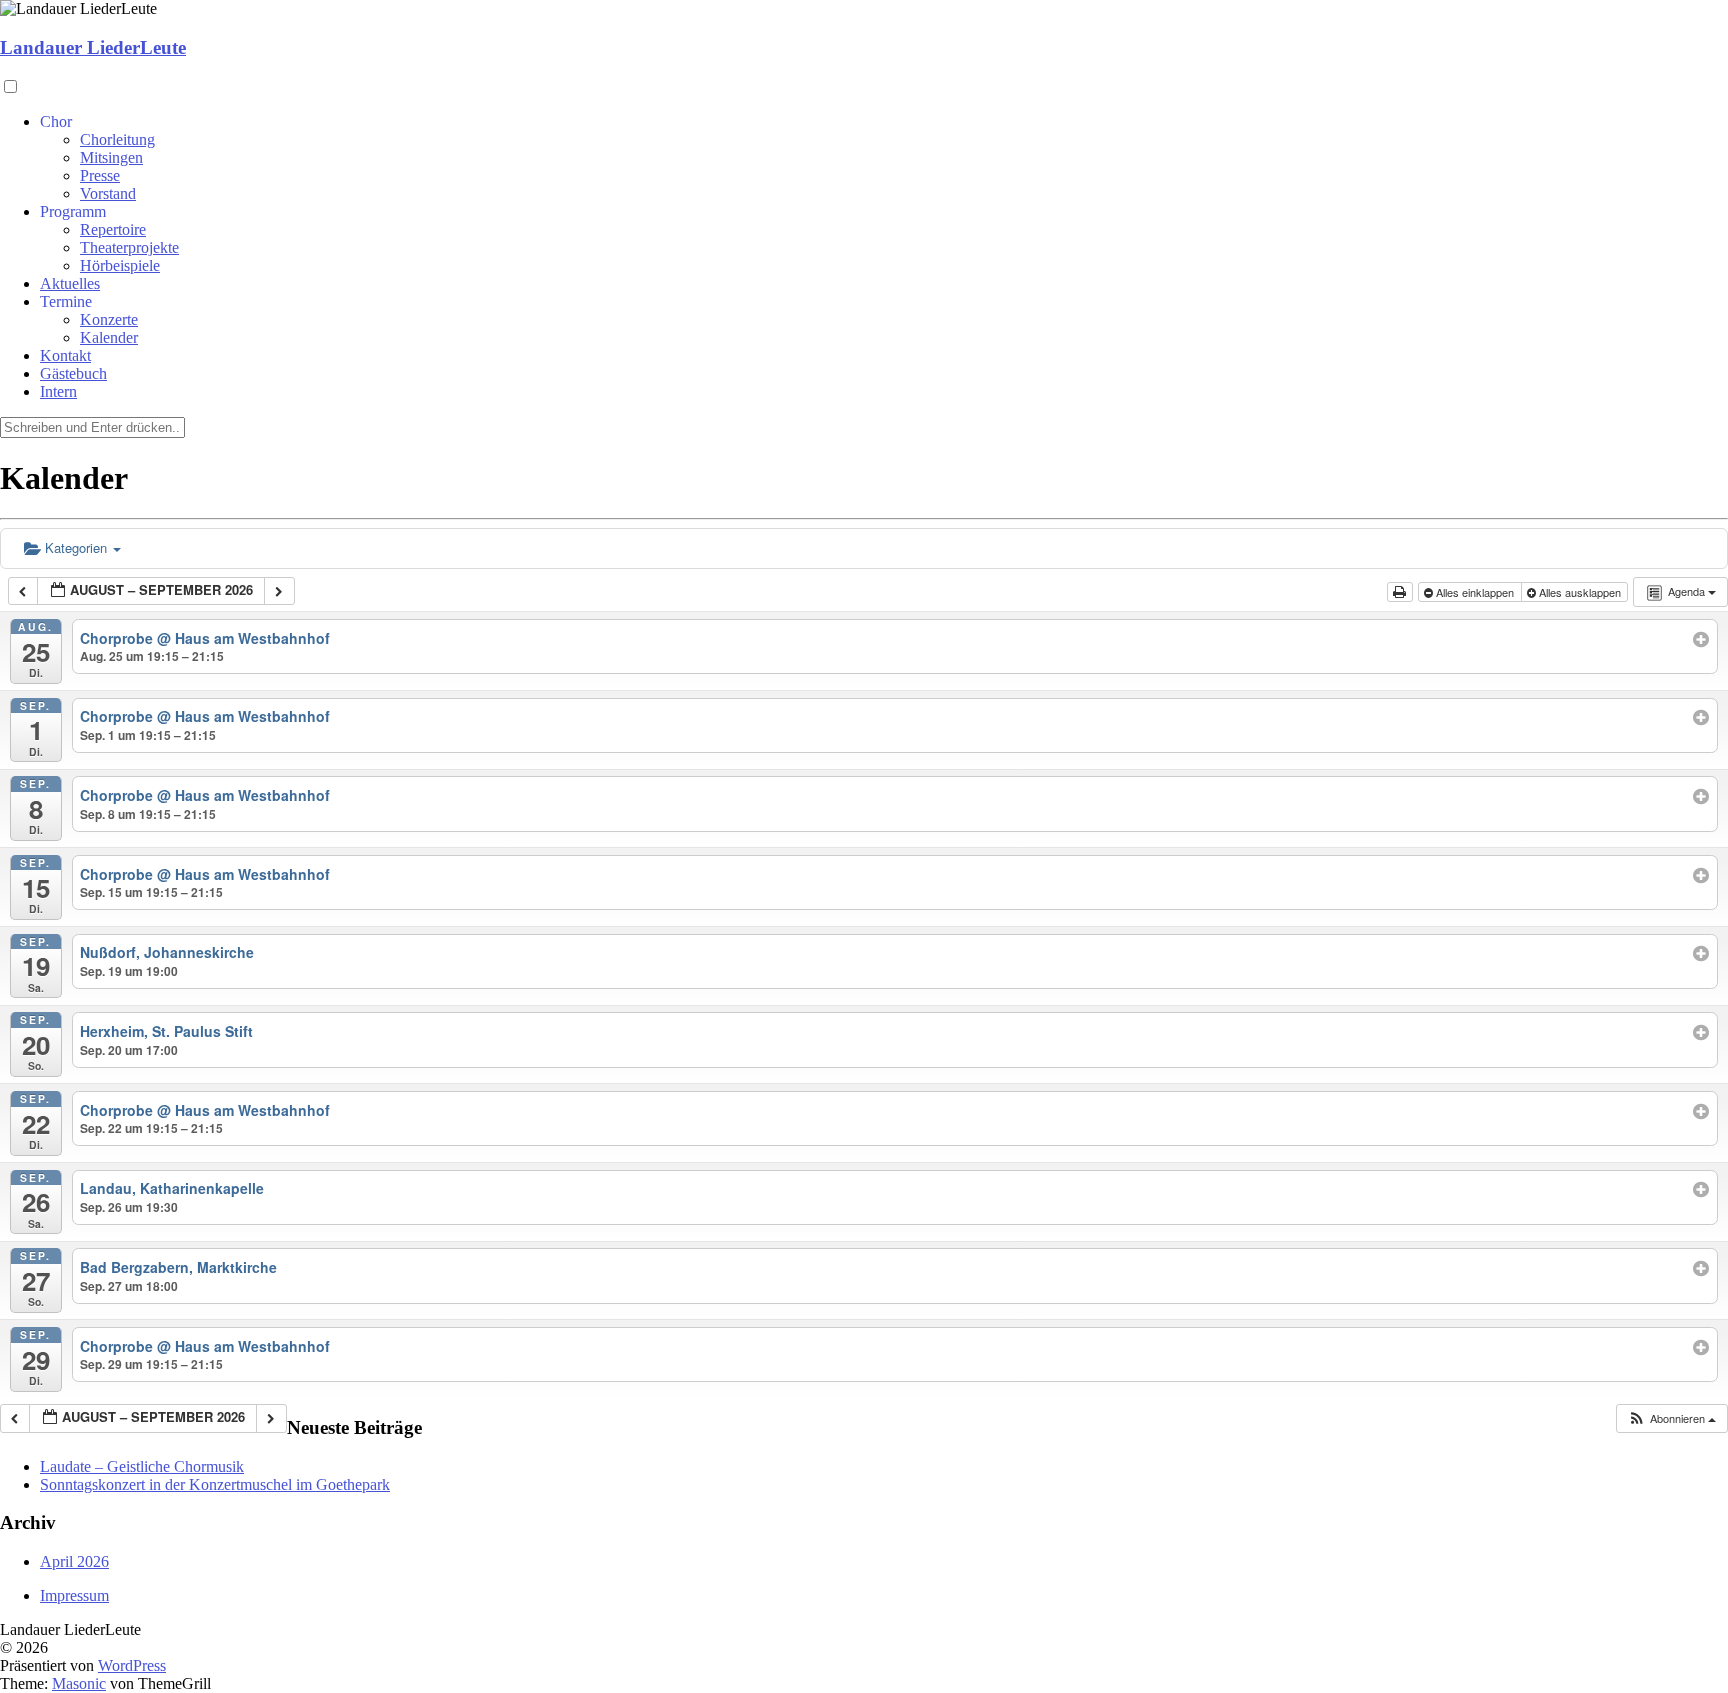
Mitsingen (111, 157)
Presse (100, 175)
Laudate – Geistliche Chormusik (142, 1466)
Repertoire (113, 229)
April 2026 (74, 1561)
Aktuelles (70, 283)
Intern (58, 391)
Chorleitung (117, 139)
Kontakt (65, 355)
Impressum (74, 1595)
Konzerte (109, 319)
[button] (1671, 1418)
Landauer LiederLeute (93, 47)
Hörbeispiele (120, 265)
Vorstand (108, 193)
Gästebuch (73, 373)
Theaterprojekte (129, 247)
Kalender (109, 337)
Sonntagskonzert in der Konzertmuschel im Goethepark (215, 1484)
